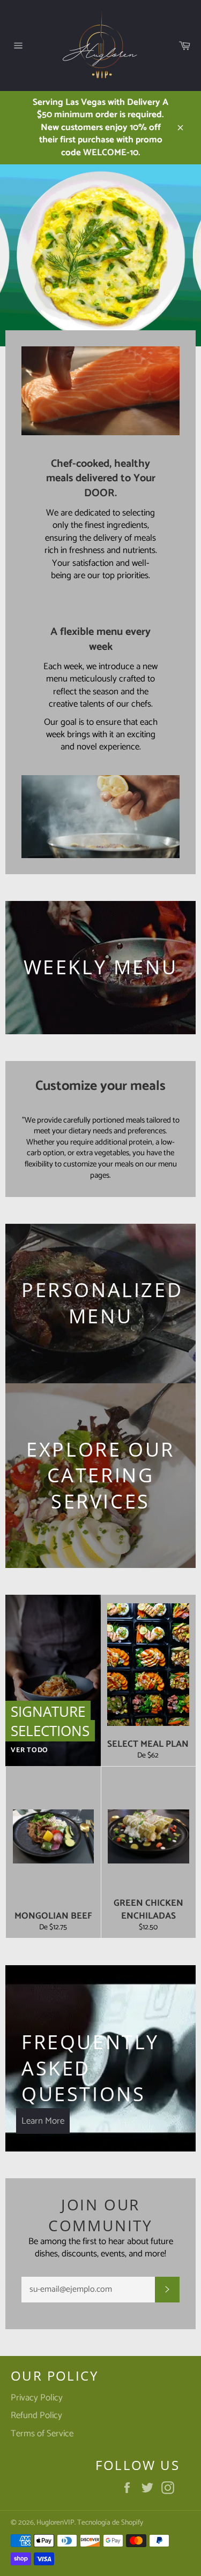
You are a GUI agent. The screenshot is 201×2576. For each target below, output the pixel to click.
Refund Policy (36, 2415)
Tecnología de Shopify (110, 2522)
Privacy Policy (37, 2398)
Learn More (43, 2121)
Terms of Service (42, 2434)
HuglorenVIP (55, 2522)
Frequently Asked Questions (90, 2068)
